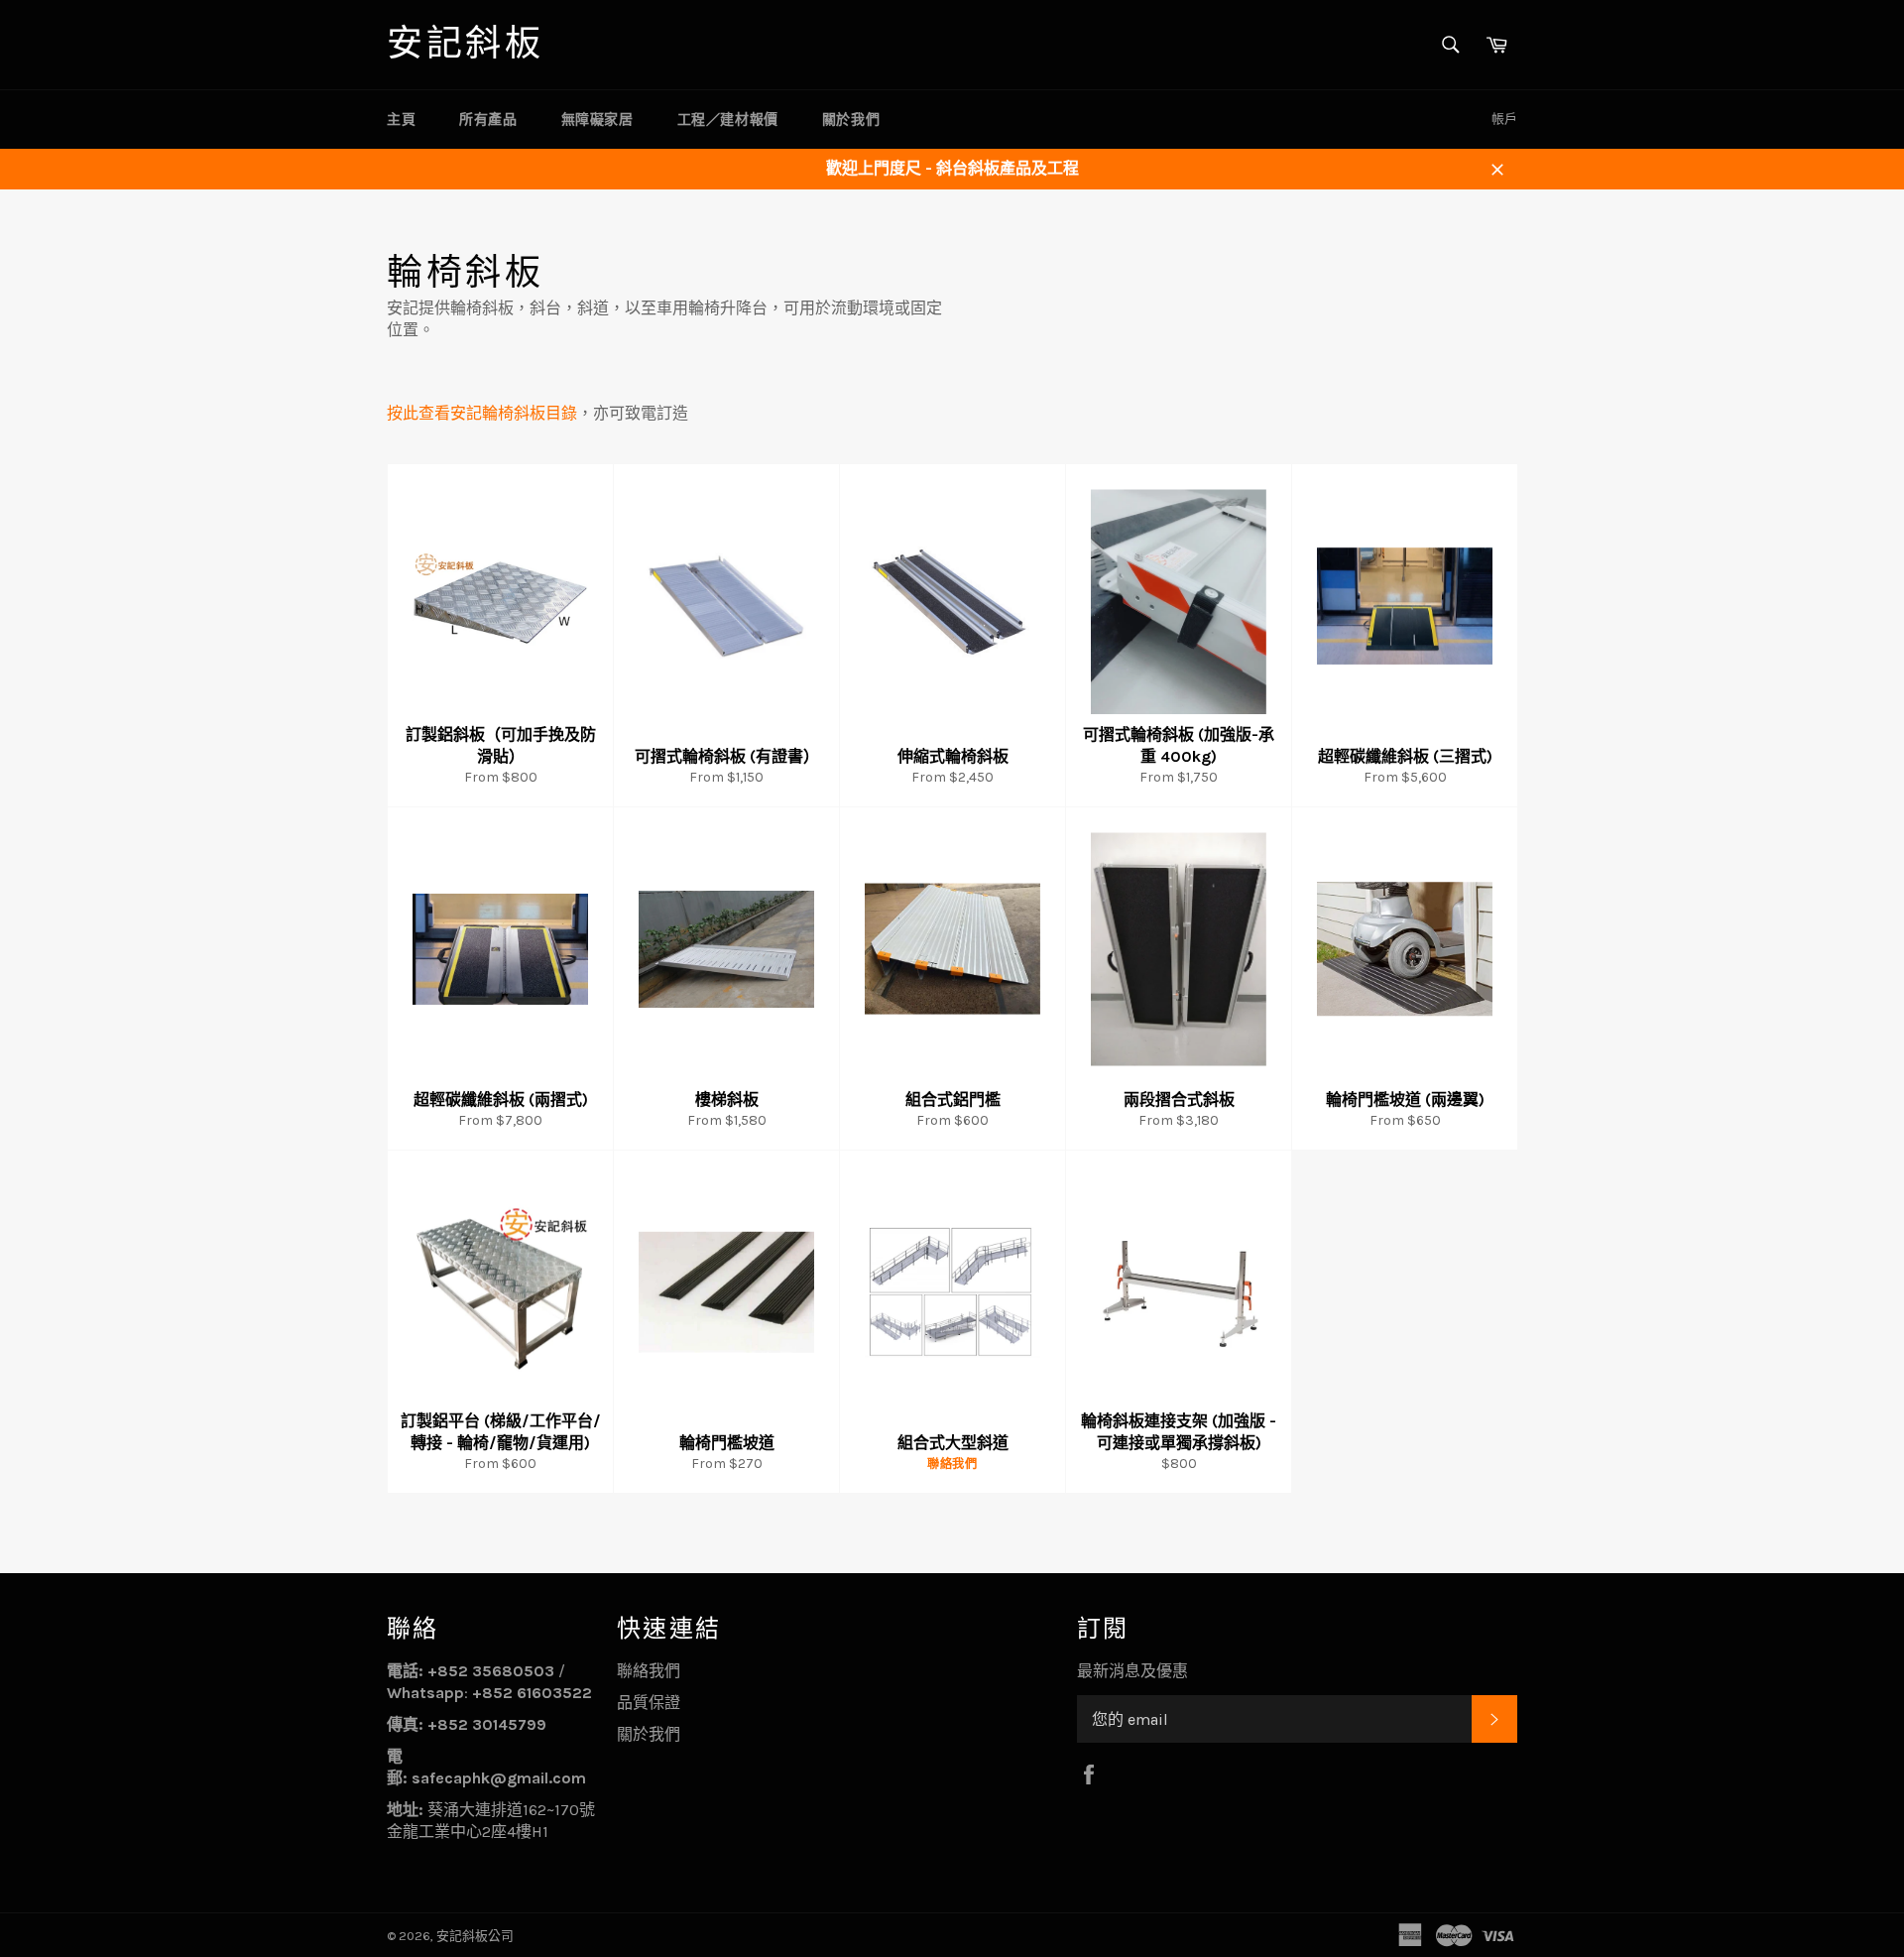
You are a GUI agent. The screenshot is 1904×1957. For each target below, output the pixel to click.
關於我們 (851, 120)
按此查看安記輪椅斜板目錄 (482, 413)
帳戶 (1504, 119)
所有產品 (488, 120)
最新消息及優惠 (1132, 1671)
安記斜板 (465, 44)
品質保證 (649, 1703)
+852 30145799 (487, 1724)
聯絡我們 (649, 1671)
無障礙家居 (597, 120)
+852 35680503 (491, 1671)
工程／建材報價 (728, 120)
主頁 (401, 120)
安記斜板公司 (475, 1936)
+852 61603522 (532, 1693)
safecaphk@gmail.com (499, 1778)
